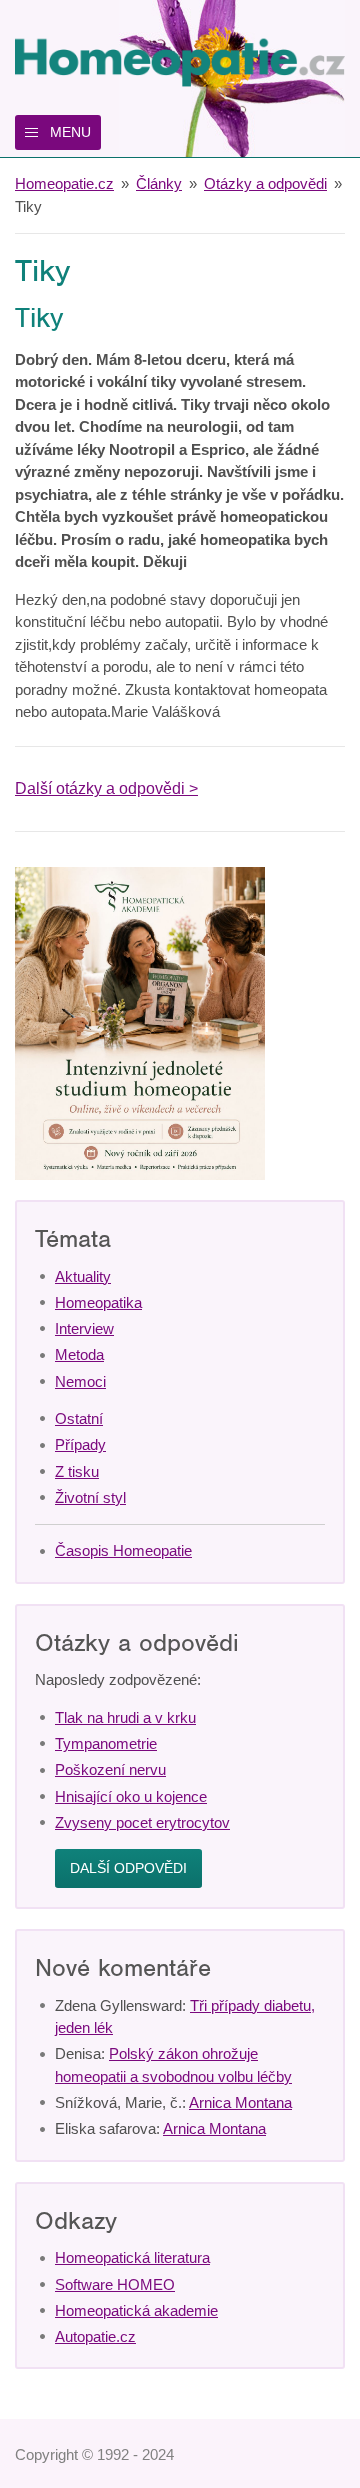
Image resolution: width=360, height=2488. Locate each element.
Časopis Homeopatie (123, 1550)
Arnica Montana (240, 2102)
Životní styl (90, 1497)
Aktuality (83, 1276)
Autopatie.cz (95, 2336)
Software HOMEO (115, 2284)
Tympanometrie (106, 1743)
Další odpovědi (128, 1868)
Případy (80, 1444)
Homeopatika (98, 1302)
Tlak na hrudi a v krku (125, 1717)
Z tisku (77, 1471)
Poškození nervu (110, 1769)
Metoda (79, 1354)
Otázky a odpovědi (265, 183)
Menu (70, 132)
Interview (84, 1328)
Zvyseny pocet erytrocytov (142, 1822)
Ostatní (79, 1418)
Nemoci (80, 1381)
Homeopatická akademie (136, 2310)
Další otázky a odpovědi (100, 788)
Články (159, 183)
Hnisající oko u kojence (131, 1796)
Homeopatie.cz (64, 183)
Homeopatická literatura (132, 2257)
